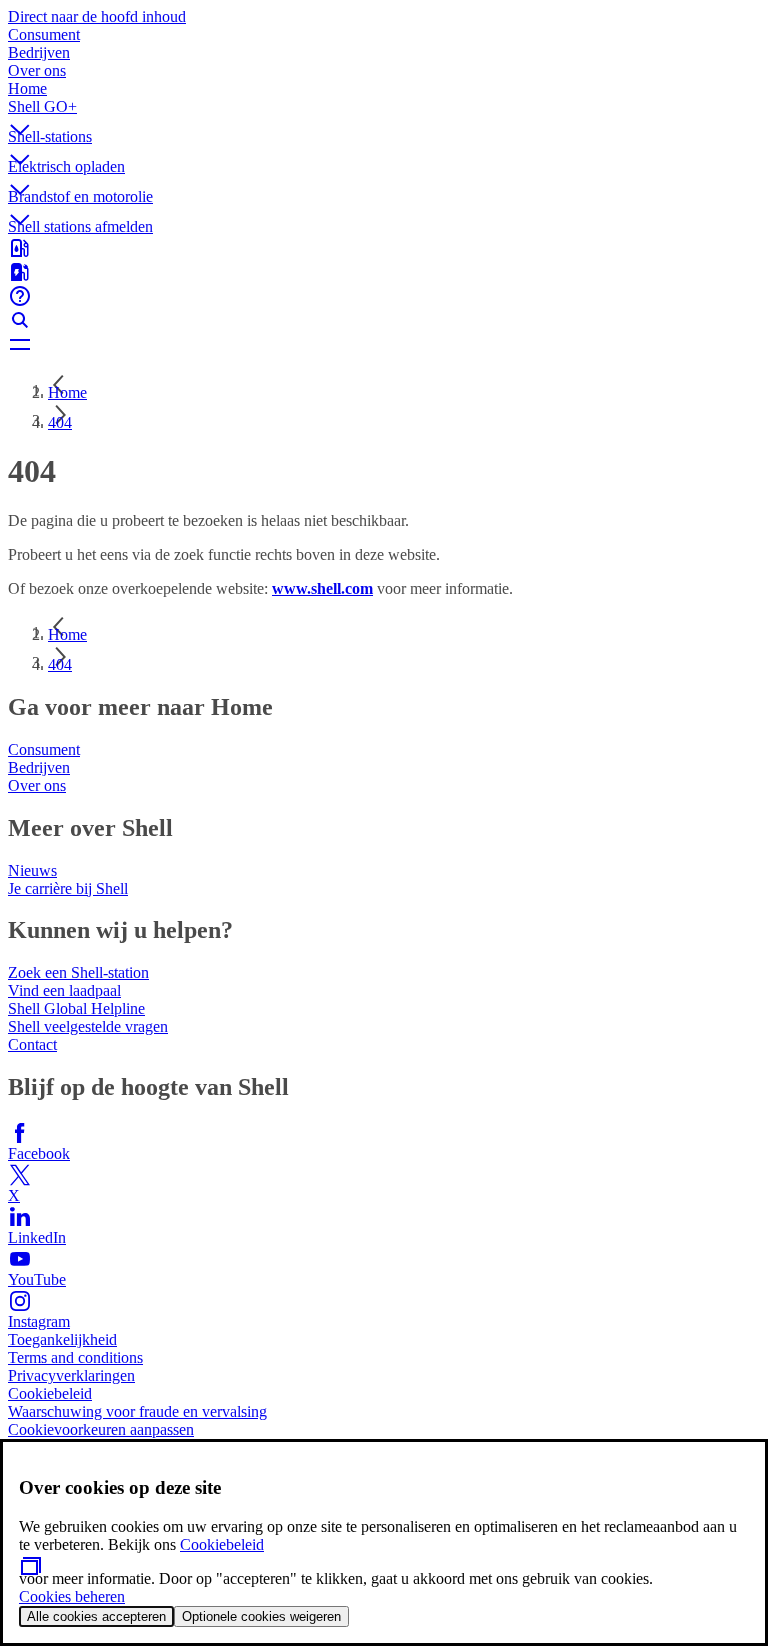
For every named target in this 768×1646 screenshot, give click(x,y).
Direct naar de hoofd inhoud (97, 16)
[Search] (384, 320)
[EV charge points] (384, 272)
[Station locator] (384, 248)
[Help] (384, 296)
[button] (384, 113)
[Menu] (384, 344)
